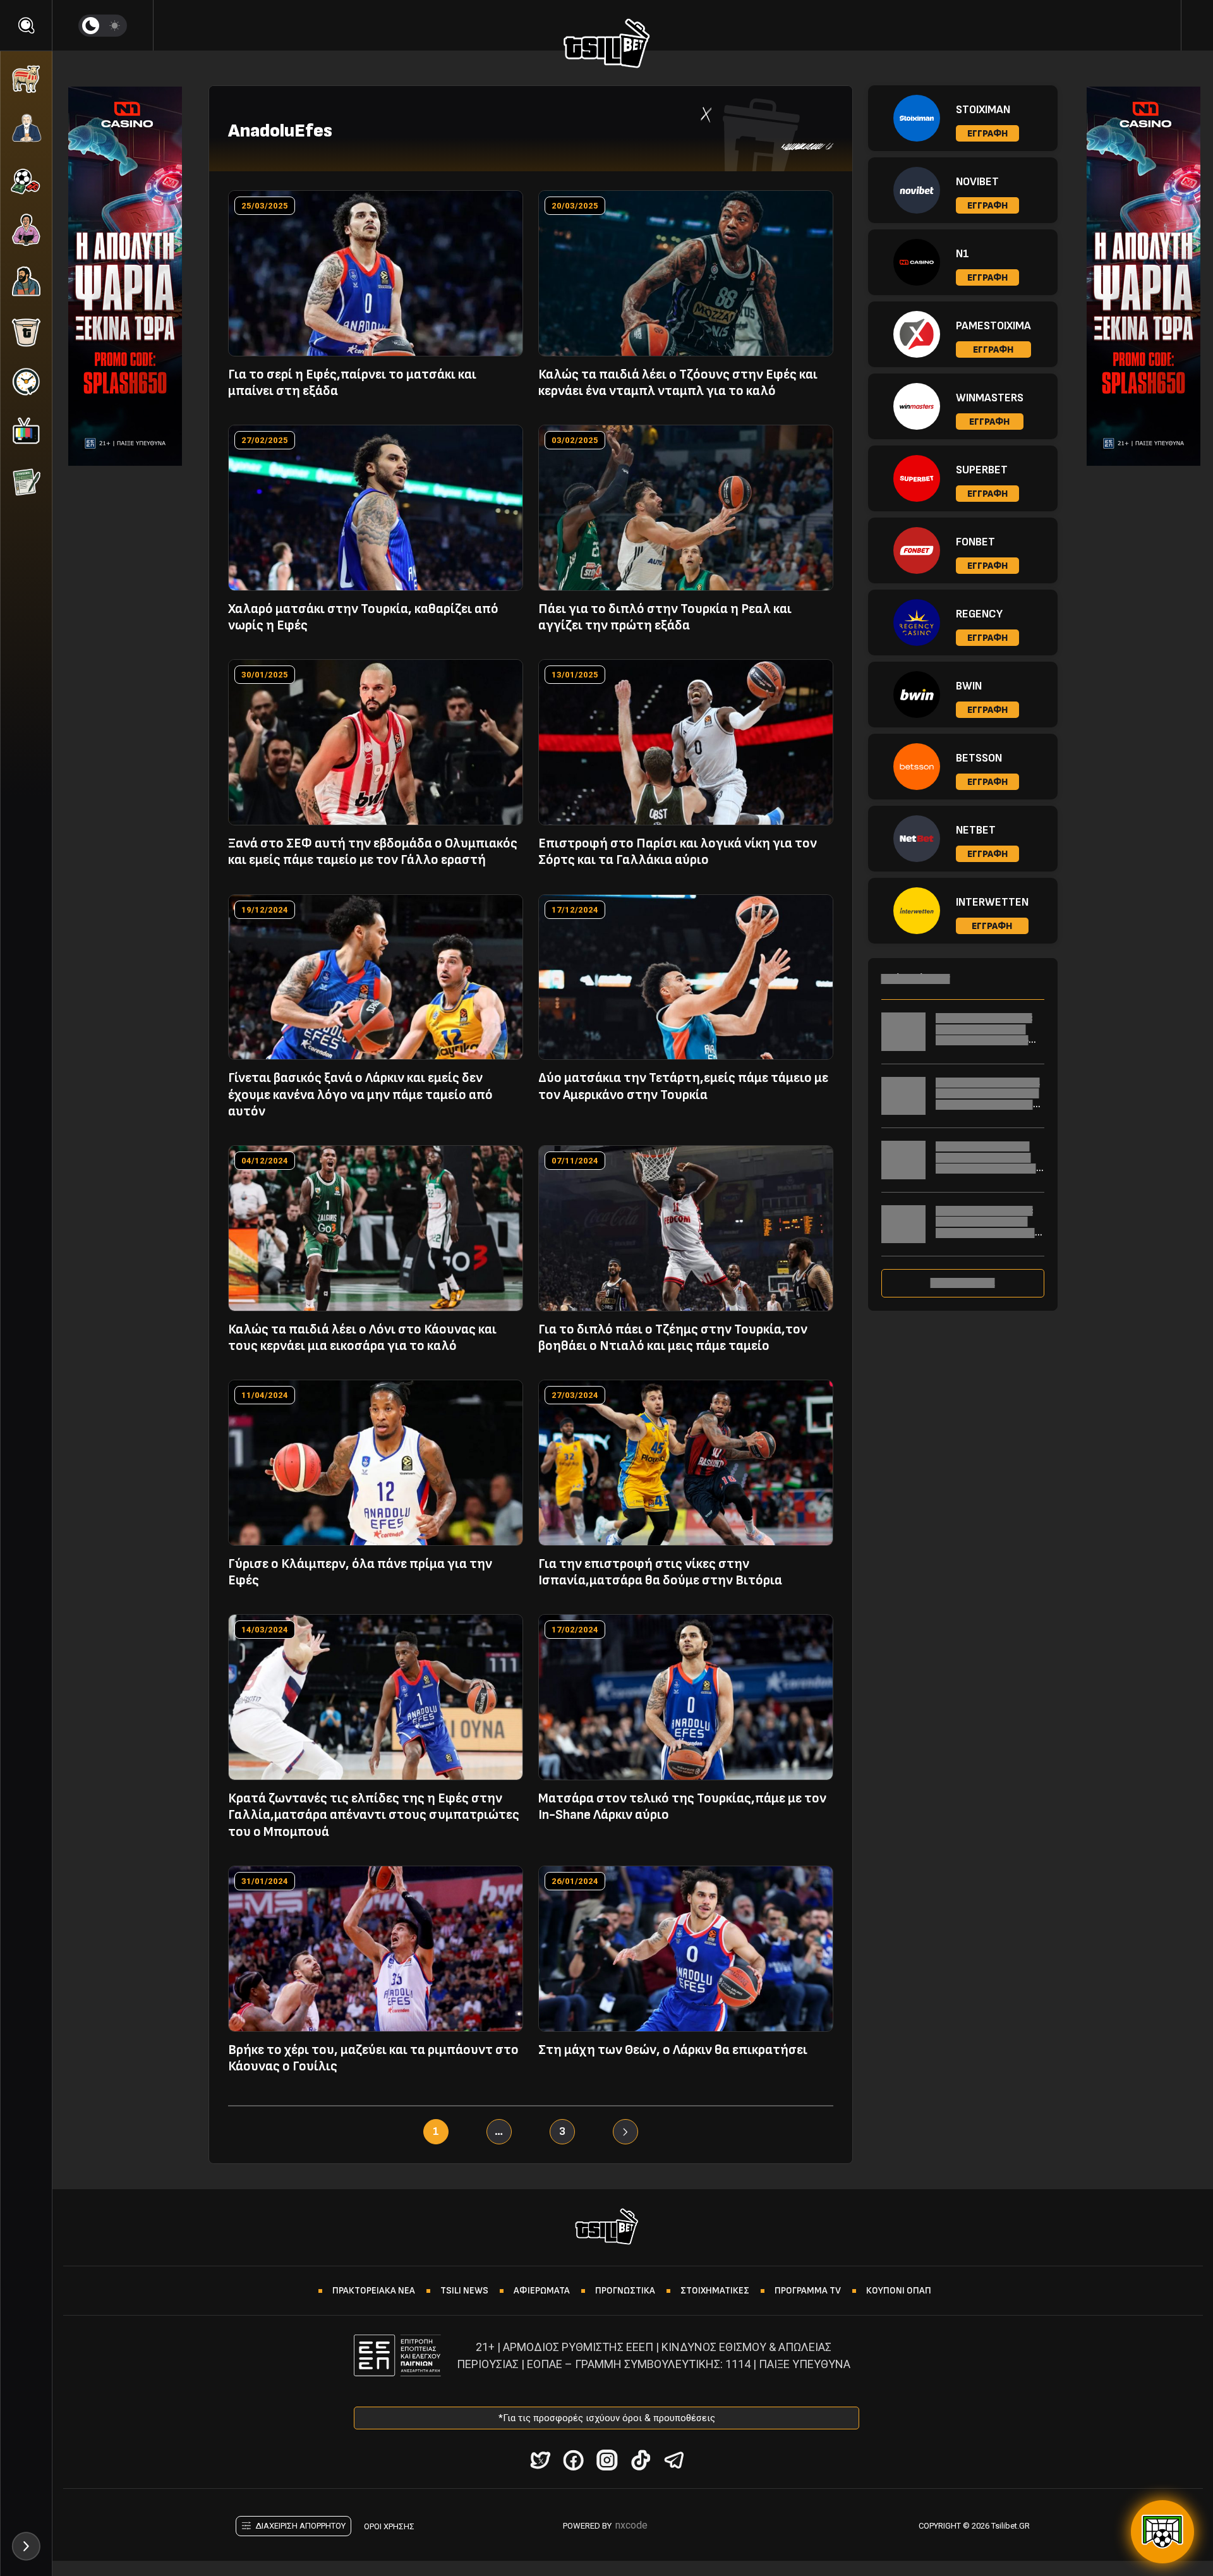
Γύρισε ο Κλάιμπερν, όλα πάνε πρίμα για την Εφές (360, 1572)
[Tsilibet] (607, 46)
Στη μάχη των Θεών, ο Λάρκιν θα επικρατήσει (673, 2050)
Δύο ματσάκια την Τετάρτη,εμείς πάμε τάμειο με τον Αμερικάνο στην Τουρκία (683, 1086)
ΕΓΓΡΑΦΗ (987, 134)
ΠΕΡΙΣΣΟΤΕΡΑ (963, 1283)
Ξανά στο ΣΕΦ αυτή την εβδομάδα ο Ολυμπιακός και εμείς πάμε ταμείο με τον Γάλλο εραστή (373, 852)
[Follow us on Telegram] (674, 2460)
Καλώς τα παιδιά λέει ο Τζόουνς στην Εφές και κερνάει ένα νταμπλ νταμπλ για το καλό (678, 383)
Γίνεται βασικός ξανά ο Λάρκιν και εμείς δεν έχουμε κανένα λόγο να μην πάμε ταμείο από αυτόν (360, 1095)
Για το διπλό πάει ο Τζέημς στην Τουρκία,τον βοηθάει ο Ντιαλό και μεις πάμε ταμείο (673, 1338)
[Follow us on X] (540, 2460)
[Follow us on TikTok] (640, 2460)
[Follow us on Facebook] (573, 2460)
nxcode (631, 2525)
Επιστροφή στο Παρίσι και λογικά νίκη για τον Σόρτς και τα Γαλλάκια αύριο (678, 852)
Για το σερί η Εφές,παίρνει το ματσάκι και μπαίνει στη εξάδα (352, 383)
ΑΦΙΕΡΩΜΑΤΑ (542, 2291)
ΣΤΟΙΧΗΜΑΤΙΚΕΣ (715, 2291)
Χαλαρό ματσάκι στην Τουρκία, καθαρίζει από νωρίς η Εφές (363, 617)
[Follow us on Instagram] (607, 2460)
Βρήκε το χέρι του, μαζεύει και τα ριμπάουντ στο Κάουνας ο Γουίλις (373, 2058)
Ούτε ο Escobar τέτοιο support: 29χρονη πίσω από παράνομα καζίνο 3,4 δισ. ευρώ (989, 1163)
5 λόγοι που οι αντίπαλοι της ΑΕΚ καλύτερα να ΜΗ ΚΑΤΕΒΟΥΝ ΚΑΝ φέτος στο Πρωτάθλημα (990, 1099)
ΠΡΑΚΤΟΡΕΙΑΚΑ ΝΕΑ (374, 2291)
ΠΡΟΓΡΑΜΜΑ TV (808, 2291)
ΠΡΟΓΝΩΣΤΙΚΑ (625, 2291)
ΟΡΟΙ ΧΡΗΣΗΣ (389, 2526)
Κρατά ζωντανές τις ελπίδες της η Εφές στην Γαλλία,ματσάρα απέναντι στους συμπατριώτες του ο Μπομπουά (374, 1815)
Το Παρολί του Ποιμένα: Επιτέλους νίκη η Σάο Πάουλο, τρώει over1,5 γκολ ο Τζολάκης (984, 1035)
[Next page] (625, 2132)
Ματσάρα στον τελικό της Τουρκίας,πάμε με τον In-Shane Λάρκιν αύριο (682, 1807)
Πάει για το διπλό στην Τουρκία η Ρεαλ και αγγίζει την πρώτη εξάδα (665, 617)
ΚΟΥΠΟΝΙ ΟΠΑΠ (899, 2291)
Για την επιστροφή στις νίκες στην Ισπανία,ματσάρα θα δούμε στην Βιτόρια (660, 1572)
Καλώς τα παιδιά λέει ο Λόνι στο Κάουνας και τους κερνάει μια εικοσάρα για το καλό (362, 1338)
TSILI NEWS (464, 2291)
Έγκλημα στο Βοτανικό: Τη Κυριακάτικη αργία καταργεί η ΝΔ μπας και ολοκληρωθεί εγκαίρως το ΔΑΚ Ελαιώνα (990, 1233)
